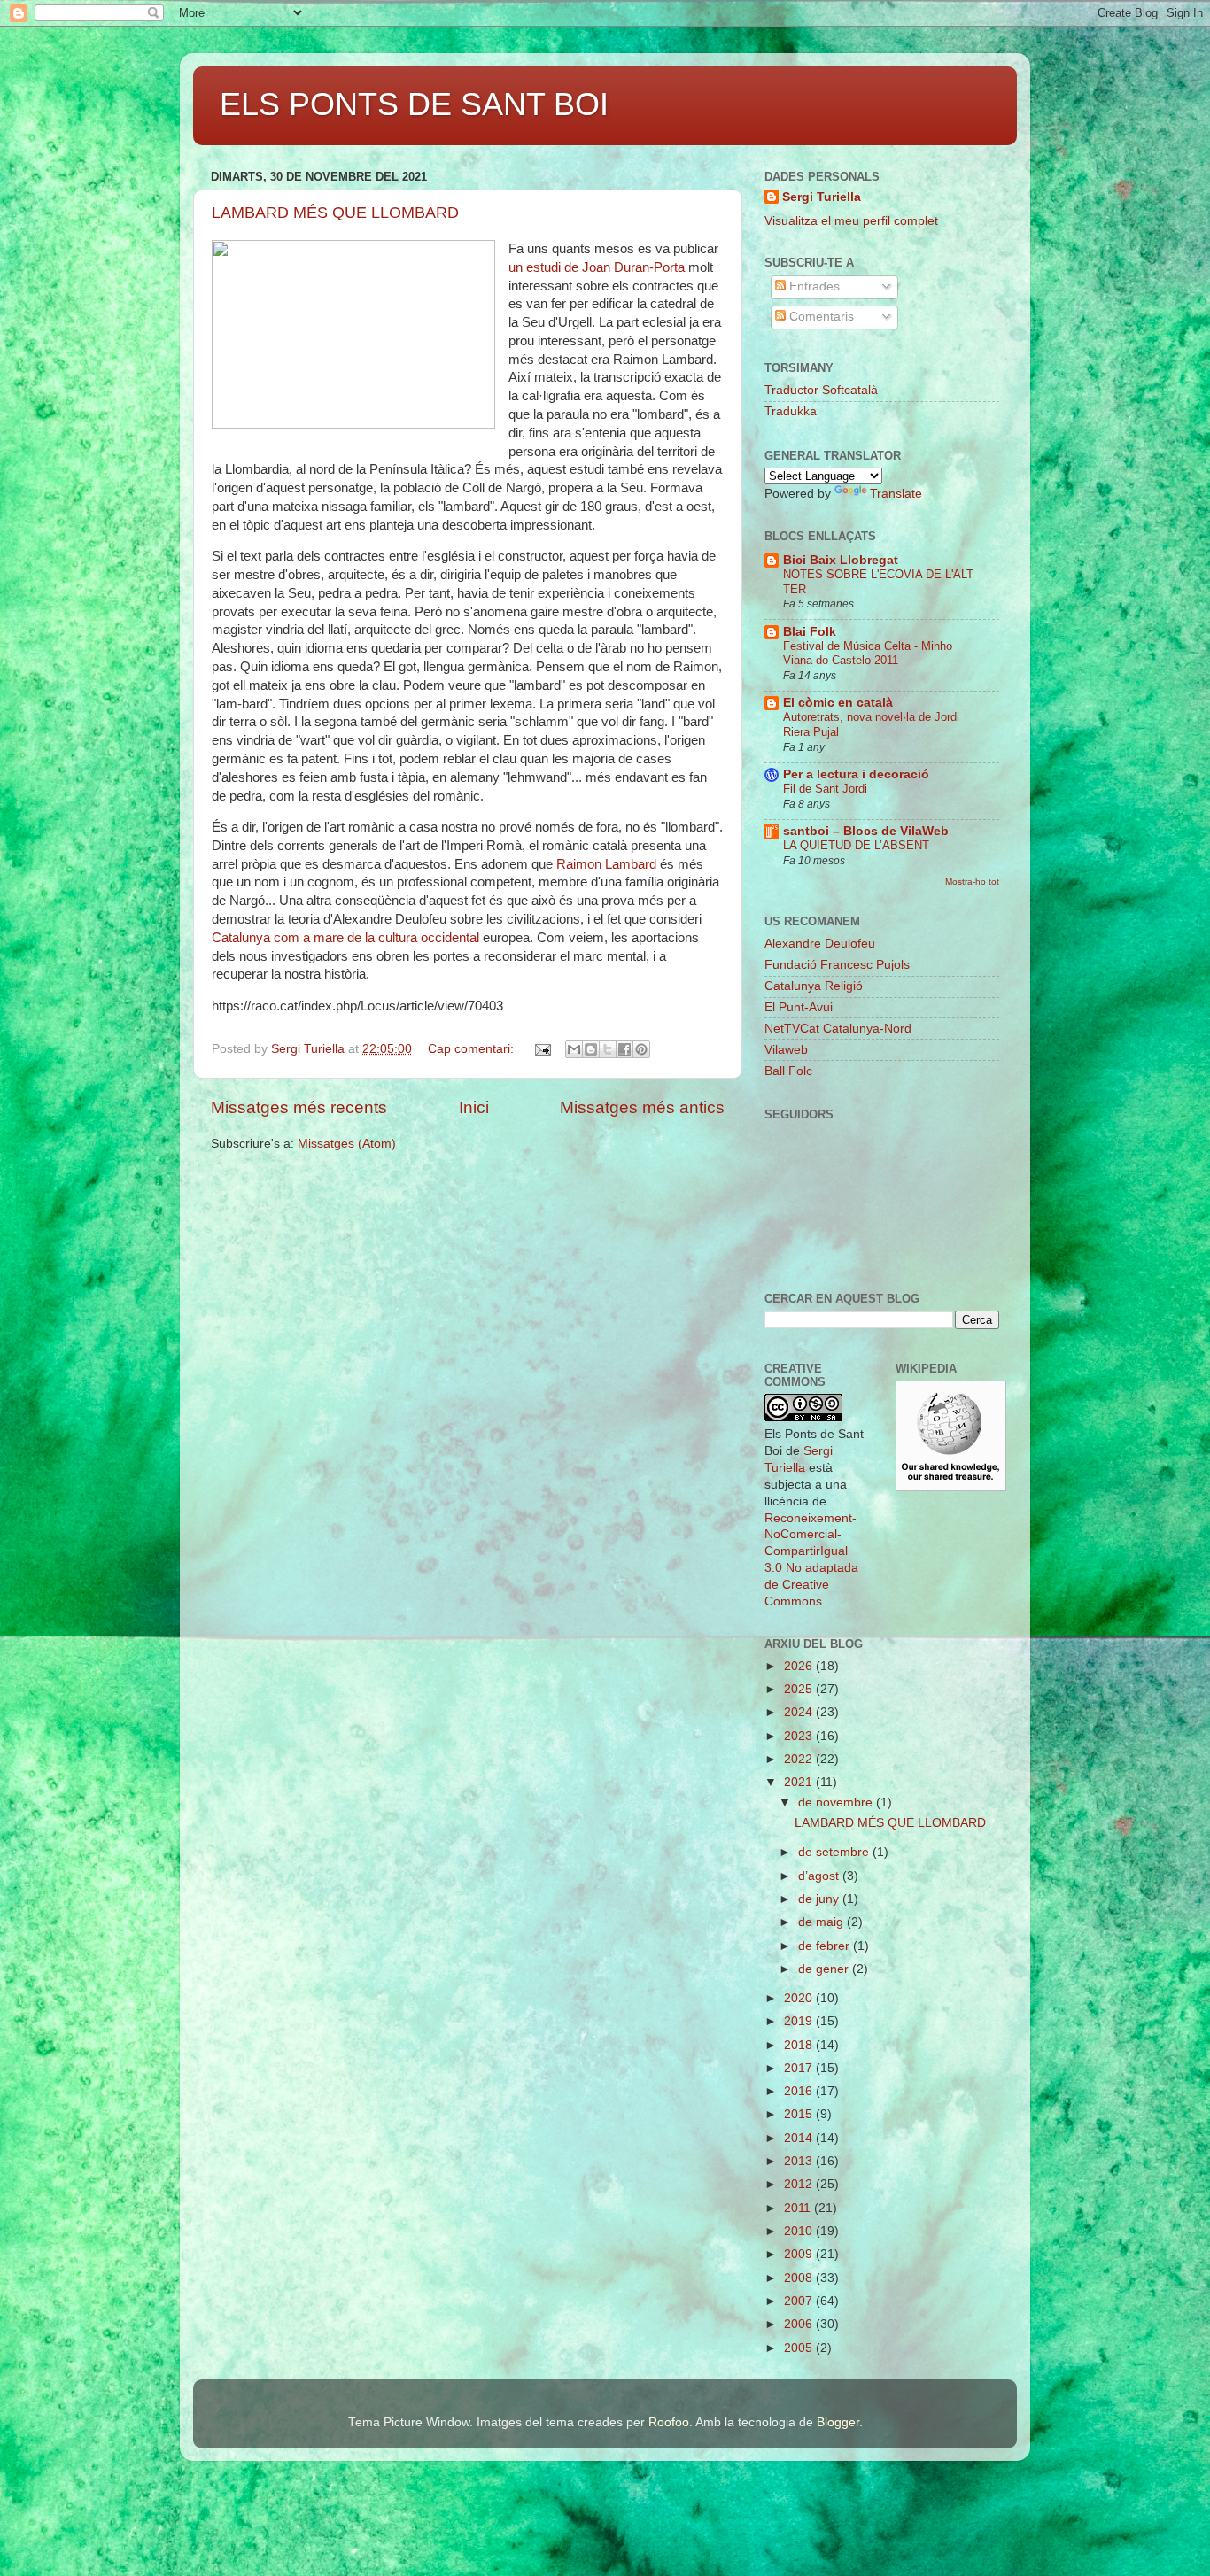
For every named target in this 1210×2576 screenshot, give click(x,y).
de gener (825, 1969)
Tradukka (791, 411)
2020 (800, 1998)
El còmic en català (838, 703)
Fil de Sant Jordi (825, 789)
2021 (800, 1782)
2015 (800, 2114)
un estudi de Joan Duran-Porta (598, 267)
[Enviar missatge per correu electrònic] (542, 1049)
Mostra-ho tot (972, 882)
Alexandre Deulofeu (820, 944)
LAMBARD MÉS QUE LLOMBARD (335, 213)
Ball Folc (788, 1071)
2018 (800, 2045)
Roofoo (669, 2422)
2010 (800, 2231)
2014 (800, 2138)
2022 (800, 1759)
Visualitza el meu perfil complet (851, 221)
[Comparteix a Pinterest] (641, 1049)
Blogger (838, 2422)
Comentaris (820, 317)
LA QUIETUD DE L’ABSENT (856, 845)
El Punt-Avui (799, 1007)
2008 (800, 2278)
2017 (800, 2068)
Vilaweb (786, 1050)
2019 (800, 2021)
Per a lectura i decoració (856, 774)
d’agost (820, 1876)
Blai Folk (810, 632)
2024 (800, 1712)
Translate (896, 494)
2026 (800, 1666)
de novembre (837, 1802)
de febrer (826, 1946)
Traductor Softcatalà (821, 390)
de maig (822, 1922)
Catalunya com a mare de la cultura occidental (345, 938)
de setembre (835, 1852)
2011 (799, 2208)
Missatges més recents (299, 1107)
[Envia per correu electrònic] (574, 1049)
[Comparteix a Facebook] (624, 1049)
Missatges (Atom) (347, 1144)
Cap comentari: (473, 1049)
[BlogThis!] (591, 1049)
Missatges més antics (642, 1107)
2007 (800, 2301)
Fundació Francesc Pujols (837, 965)
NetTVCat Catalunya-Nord (838, 1029)
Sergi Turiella (822, 197)
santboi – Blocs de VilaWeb (866, 831)
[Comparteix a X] (608, 1049)
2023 (800, 1736)
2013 (800, 2161)
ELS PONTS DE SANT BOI (414, 104)
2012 (800, 2184)
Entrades (813, 286)
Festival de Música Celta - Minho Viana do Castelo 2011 (868, 654)
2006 (800, 2324)
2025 (800, 1689)
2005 (800, 2348)
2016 (800, 2091)
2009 (800, 2254)
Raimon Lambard (606, 864)
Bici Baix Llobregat (841, 560)
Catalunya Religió (814, 986)
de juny (820, 1899)
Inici (474, 1107)
